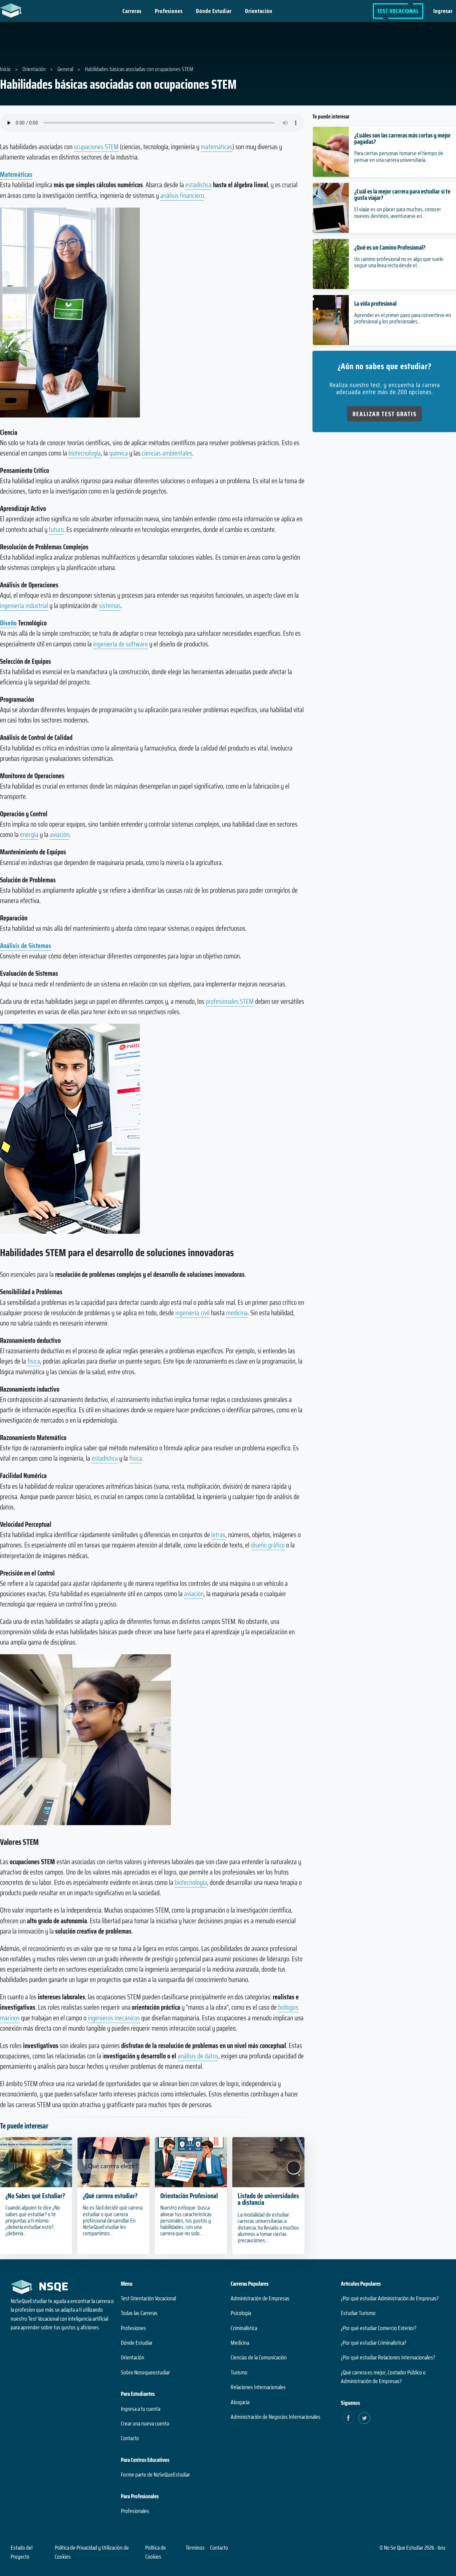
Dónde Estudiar (214, 11)
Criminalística (244, 2328)
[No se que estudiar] (13, 10)
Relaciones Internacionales (258, 2387)
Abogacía (240, 2402)
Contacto (130, 2438)
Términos (195, 2548)
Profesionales (135, 2511)
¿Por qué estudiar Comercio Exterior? (379, 2328)
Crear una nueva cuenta (145, 2423)
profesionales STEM (230, 1001)
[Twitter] (364, 2418)
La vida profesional (375, 303)
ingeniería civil (192, 1313)
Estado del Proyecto (22, 2552)
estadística (198, 185)
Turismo (239, 2372)
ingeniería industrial (24, 606)
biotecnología (85, 453)
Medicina (240, 2343)
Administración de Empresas (260, 2298)
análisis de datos (198, 2056)
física (34, 1361)
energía (29, 834)
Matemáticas (16, 174)
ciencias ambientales (167, 453)
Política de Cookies (156, 2552)
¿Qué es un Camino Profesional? (390, 247)
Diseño (8, 623)
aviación (60, 834)
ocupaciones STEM (96, 147)
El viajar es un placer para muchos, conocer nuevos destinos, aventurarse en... (398, 212)
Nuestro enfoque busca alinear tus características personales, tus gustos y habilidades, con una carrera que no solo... (186, 2220)
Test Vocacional (398, 11)
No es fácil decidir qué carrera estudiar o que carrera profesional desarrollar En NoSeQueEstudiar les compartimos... (113, 2220)
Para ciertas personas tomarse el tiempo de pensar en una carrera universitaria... (399, 156)
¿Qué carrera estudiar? (110, 2196)
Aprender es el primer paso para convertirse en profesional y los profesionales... (403, 318)
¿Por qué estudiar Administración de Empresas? (390, 2298)
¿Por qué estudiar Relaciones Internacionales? (388, 2357)
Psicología (241, 2313)
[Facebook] (348, 2418)
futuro (56, 529)
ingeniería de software (121, 644)
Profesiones (169, 11)
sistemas (110, 606)
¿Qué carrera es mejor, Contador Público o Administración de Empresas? (383, 2377)
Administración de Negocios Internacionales (276, 2417)
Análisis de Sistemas (26, 946)
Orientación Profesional (189, 2196)
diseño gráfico (268, 1545)
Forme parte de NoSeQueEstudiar (155, 2475)
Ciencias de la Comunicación (259, 2357)
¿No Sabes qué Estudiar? (35, 2196)
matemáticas (216, 147)
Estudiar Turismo (358, 2313)
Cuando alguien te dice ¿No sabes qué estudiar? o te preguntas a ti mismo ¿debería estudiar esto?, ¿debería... (33, 2220)
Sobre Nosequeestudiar (145, 2372)
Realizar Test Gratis (385, 414)
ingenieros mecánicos (114, 2018)
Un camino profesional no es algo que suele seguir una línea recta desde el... (399, 262)
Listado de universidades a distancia (268, 2199)
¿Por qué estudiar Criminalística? (374, 2343)
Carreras (132, 11)
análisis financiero (182, 195)
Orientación (259, 11)
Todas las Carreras (139, 2313)
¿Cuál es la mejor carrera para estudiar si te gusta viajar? (402, 194)
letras (218, 1535)
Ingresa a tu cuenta (141, 2409)
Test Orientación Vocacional (148, 2298)
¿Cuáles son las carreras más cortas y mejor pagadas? (402, 138)
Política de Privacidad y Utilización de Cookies (92, 2552)
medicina (237, 1313)
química (119, 453)
